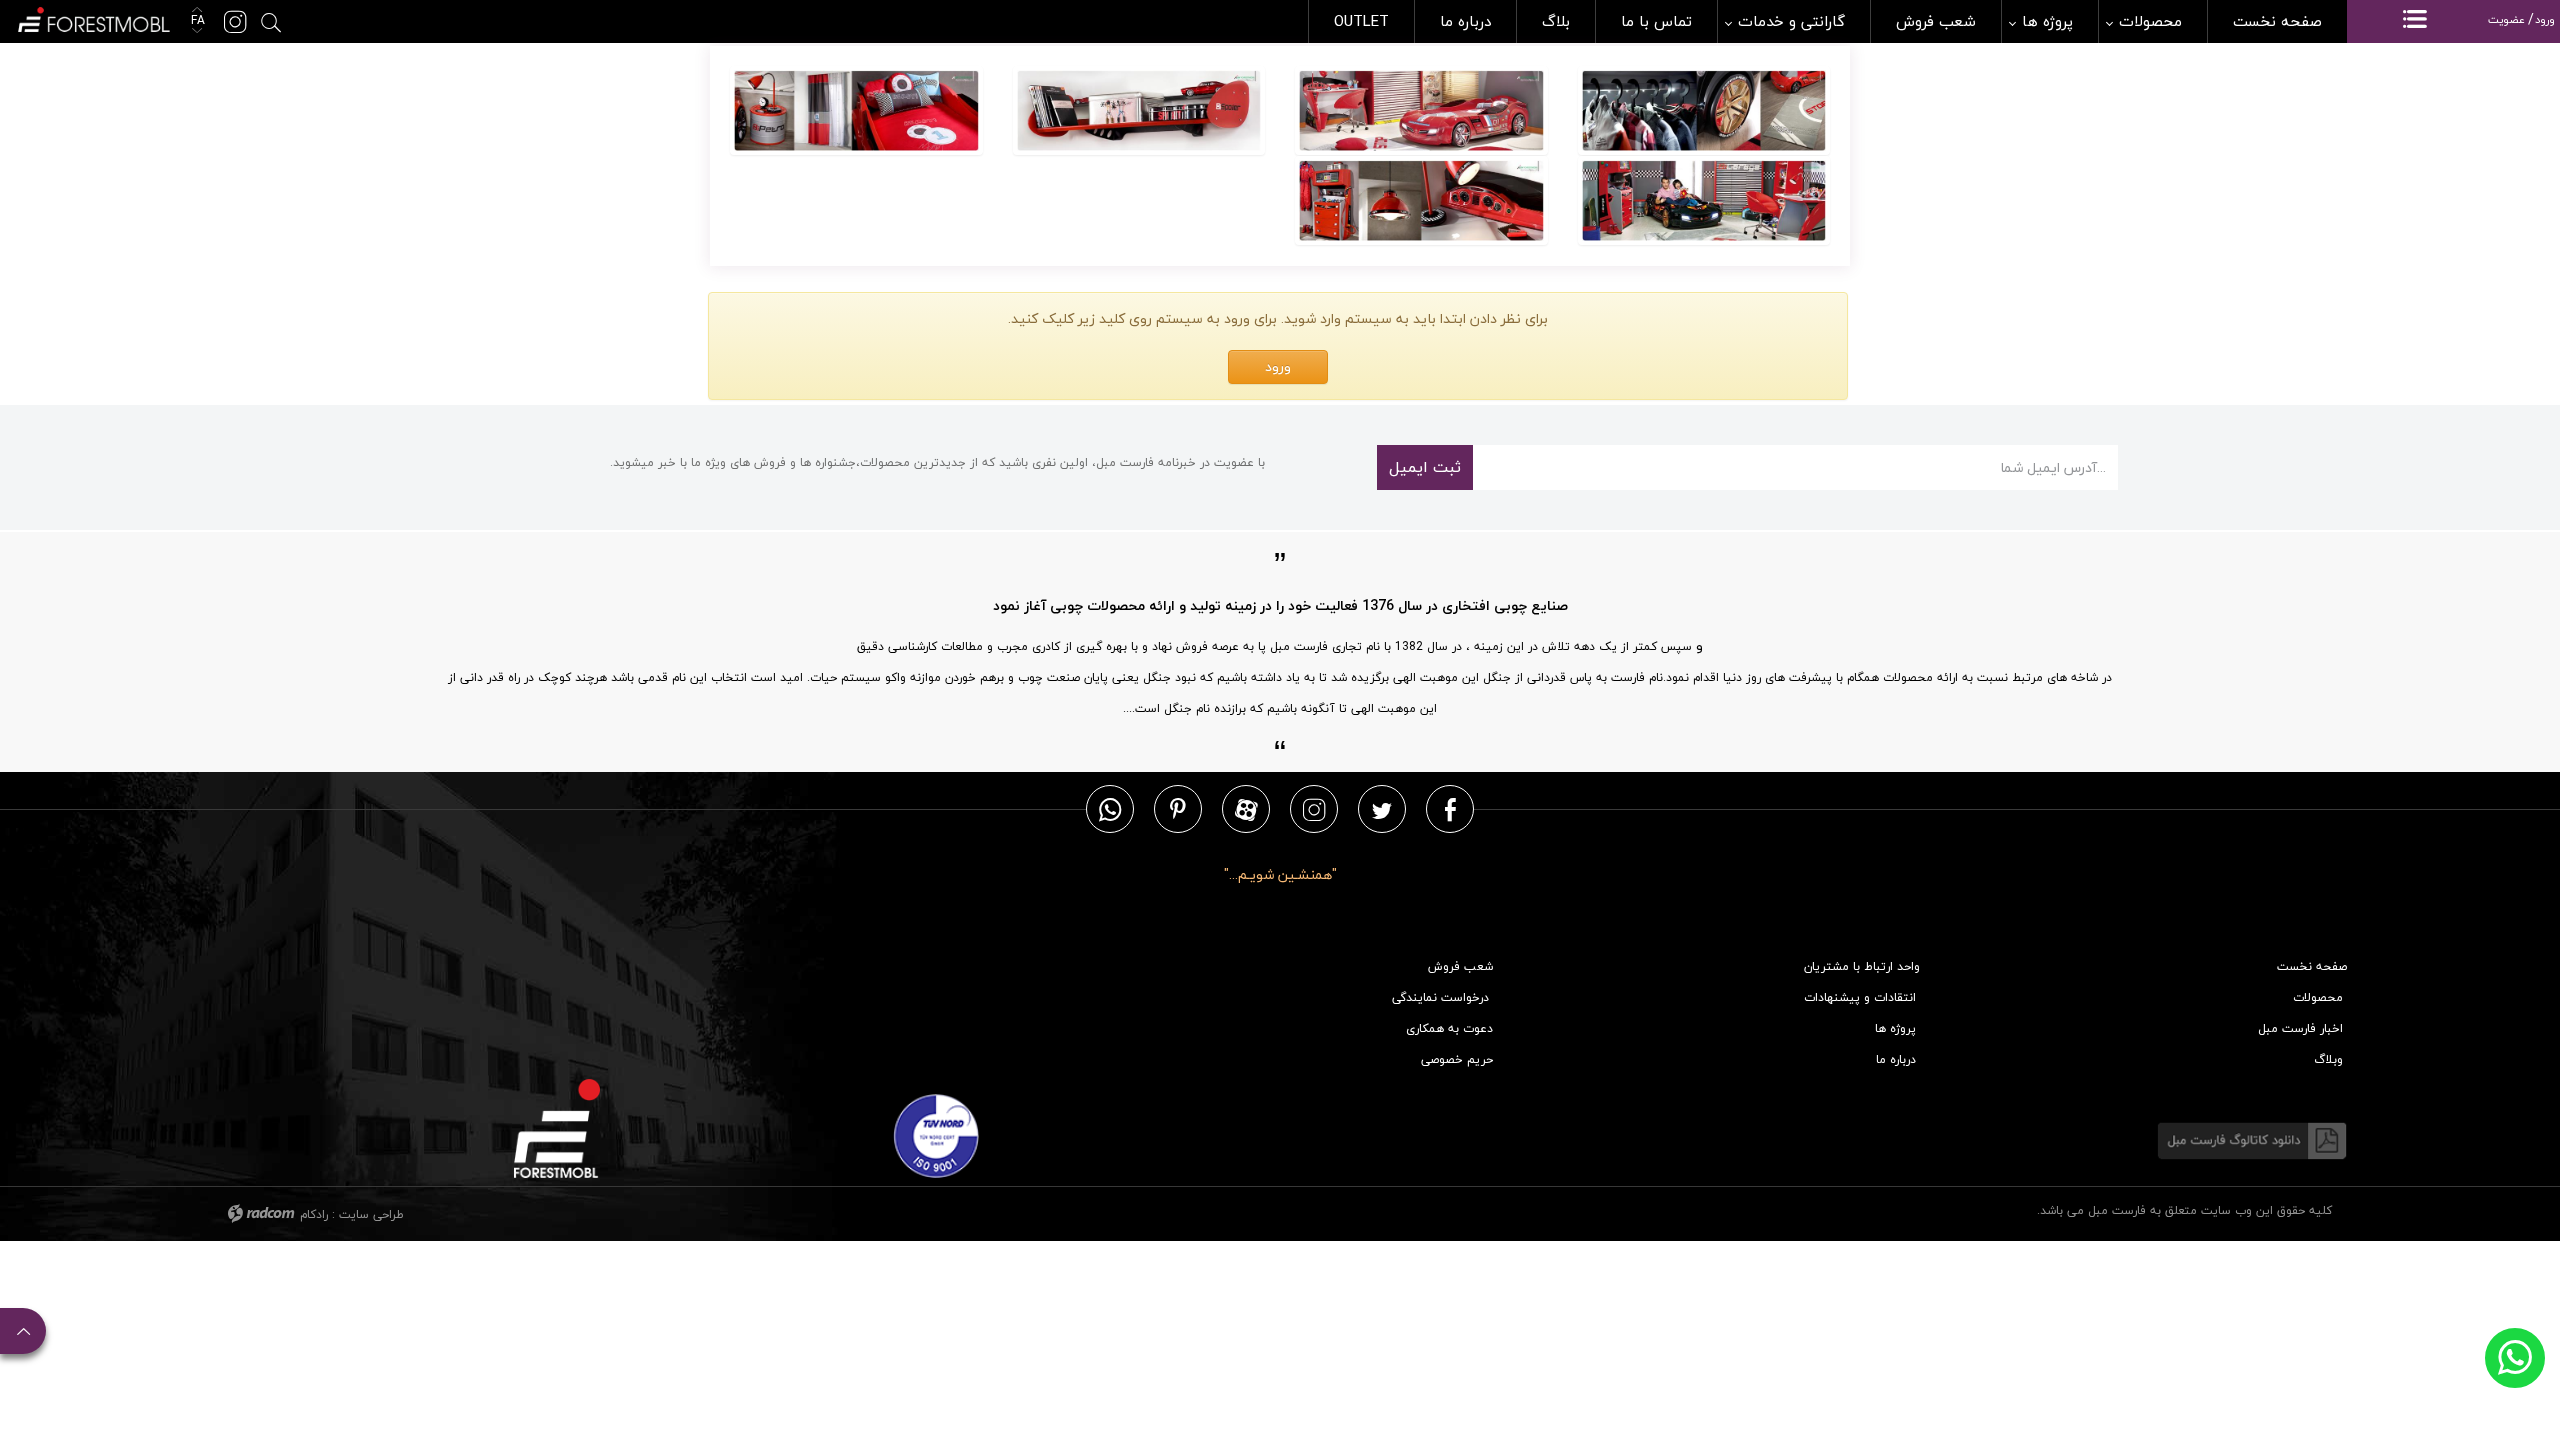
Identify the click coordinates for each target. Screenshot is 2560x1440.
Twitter (1382, 808)
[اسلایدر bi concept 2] (1421, 201)
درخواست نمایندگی (1440, 997)
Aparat (1246, 808)
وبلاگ (2328, 1059)
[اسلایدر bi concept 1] (1704, 201)
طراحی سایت (371, 1214)
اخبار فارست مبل (2300, 1028)
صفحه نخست (2312, 966)
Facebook (1450, 808)
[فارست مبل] (92, 17)
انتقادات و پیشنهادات (1860, 997)
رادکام (314, 1214)
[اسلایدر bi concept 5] (1139, 111)
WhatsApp (1110, 808)
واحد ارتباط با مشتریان (1862, 966)
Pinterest (1178, 808)
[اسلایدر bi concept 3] (1704, 111)
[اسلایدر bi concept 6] (856, 111)
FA (196, 20)
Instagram (1314, 808)
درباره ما (1896, 1059)
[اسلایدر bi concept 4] (1421, 111)
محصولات (2318, 997)
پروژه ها (1895, 1028)
